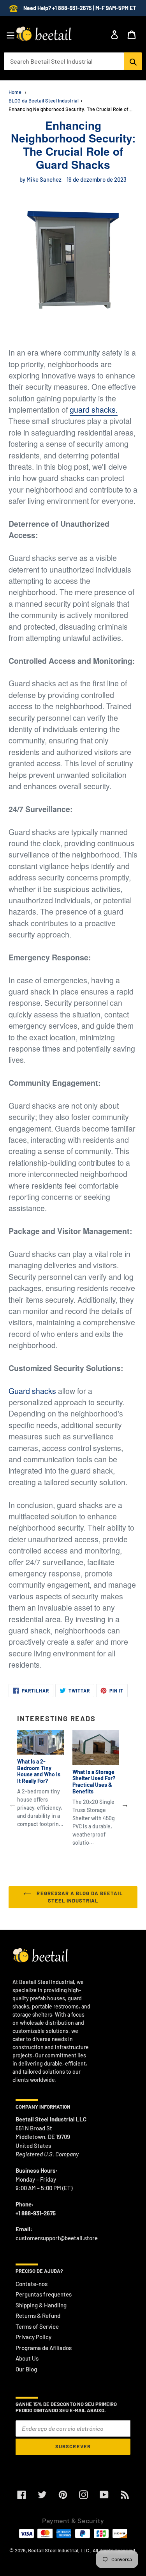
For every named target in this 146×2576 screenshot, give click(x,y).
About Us (27, 2358)
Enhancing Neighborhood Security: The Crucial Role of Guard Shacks (71, 109)
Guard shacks (32, 1391)
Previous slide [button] (12, 1804)
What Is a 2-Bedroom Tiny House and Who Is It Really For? (39, 1771)
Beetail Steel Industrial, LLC (59, 2550)
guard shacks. (94, 410)
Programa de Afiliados (44, 2348)
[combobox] (64, 61)
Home (15, 92)
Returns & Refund (38, 2316)
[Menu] (11, 34)
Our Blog (26, 2369)
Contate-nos (32, 2284)
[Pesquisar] (133, 61)
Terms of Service (37, 2326)
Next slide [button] (125, 1804)
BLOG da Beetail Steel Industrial (44, 101)
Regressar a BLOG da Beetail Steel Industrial (79, 1897)
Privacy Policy (33, 2337)
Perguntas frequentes (44, 2294)
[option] (36, 1786)
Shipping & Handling (41, 2305)
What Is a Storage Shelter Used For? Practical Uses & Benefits (94, 1782)
